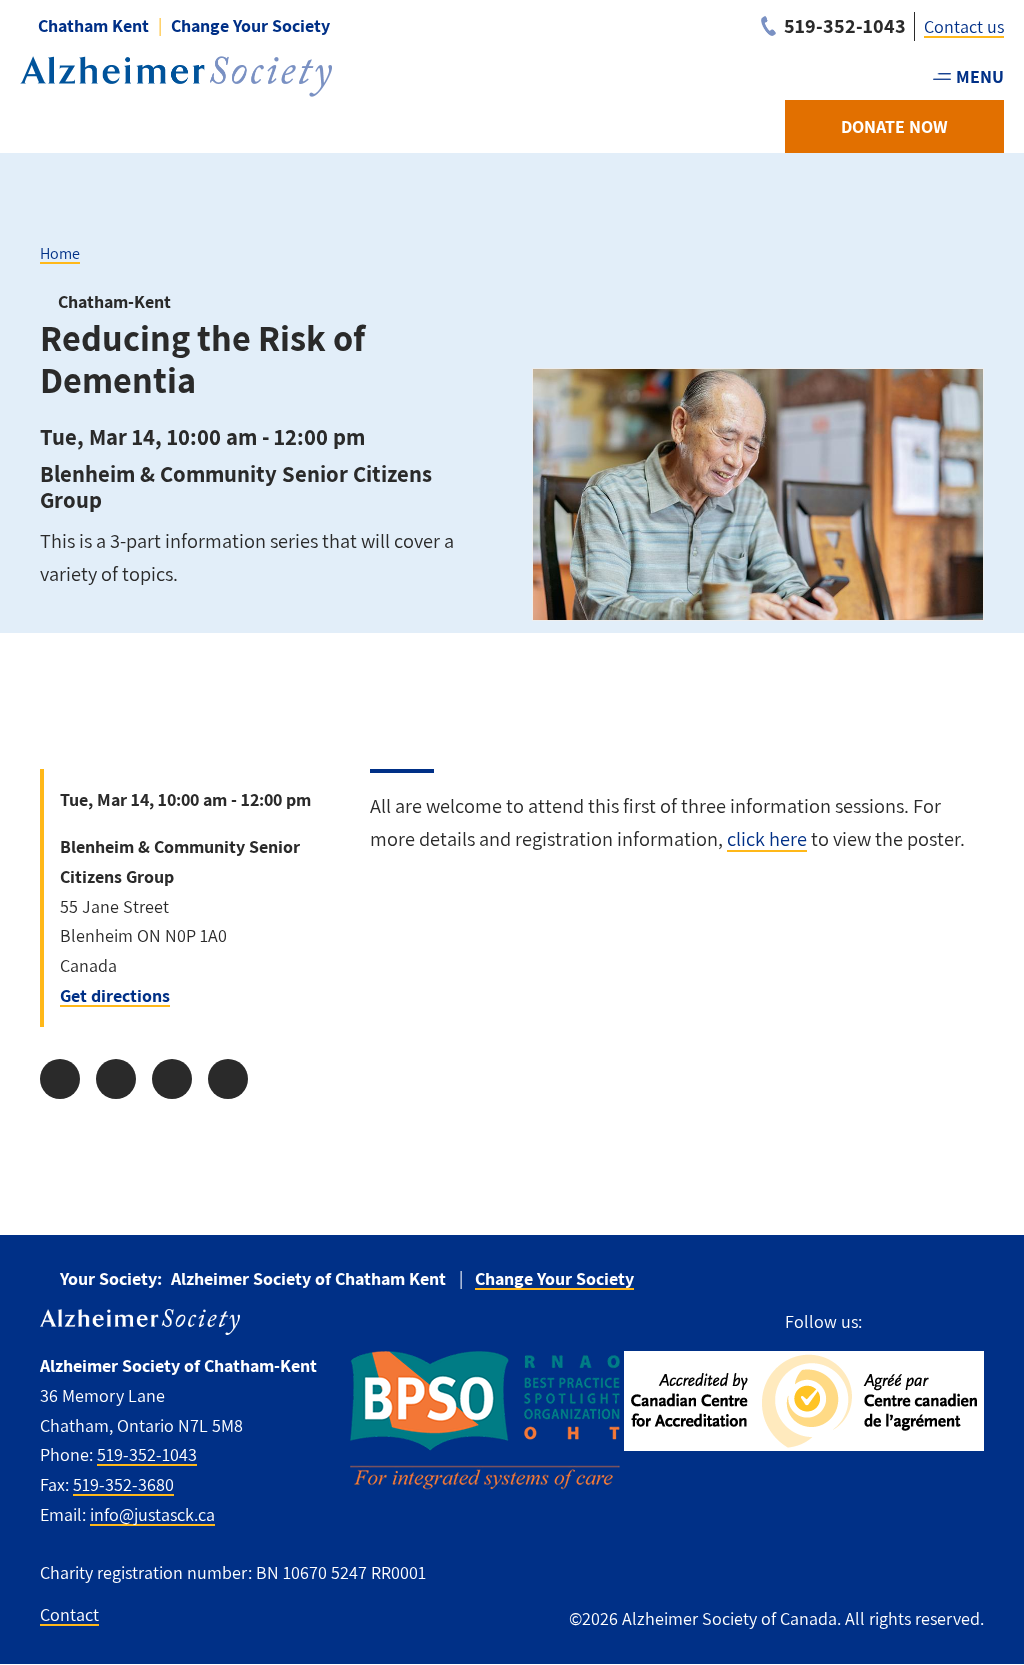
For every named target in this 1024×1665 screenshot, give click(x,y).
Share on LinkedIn (172, 1079)
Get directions (115, 995)
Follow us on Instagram (922, 1322)
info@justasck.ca (152, 1514)
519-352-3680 (123, 1484)
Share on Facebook (60, 1079)
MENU (980, 76)
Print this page (228, 1079)
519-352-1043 (147, 1454)
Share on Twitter (116, 1079)
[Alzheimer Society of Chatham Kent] (176, 76)
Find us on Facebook (886, 1322)
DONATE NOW (894, 126)
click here (767, 838)
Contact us (964, 26)
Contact (69, 1614)
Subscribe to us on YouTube (968, 1322)
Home (60, 253)
